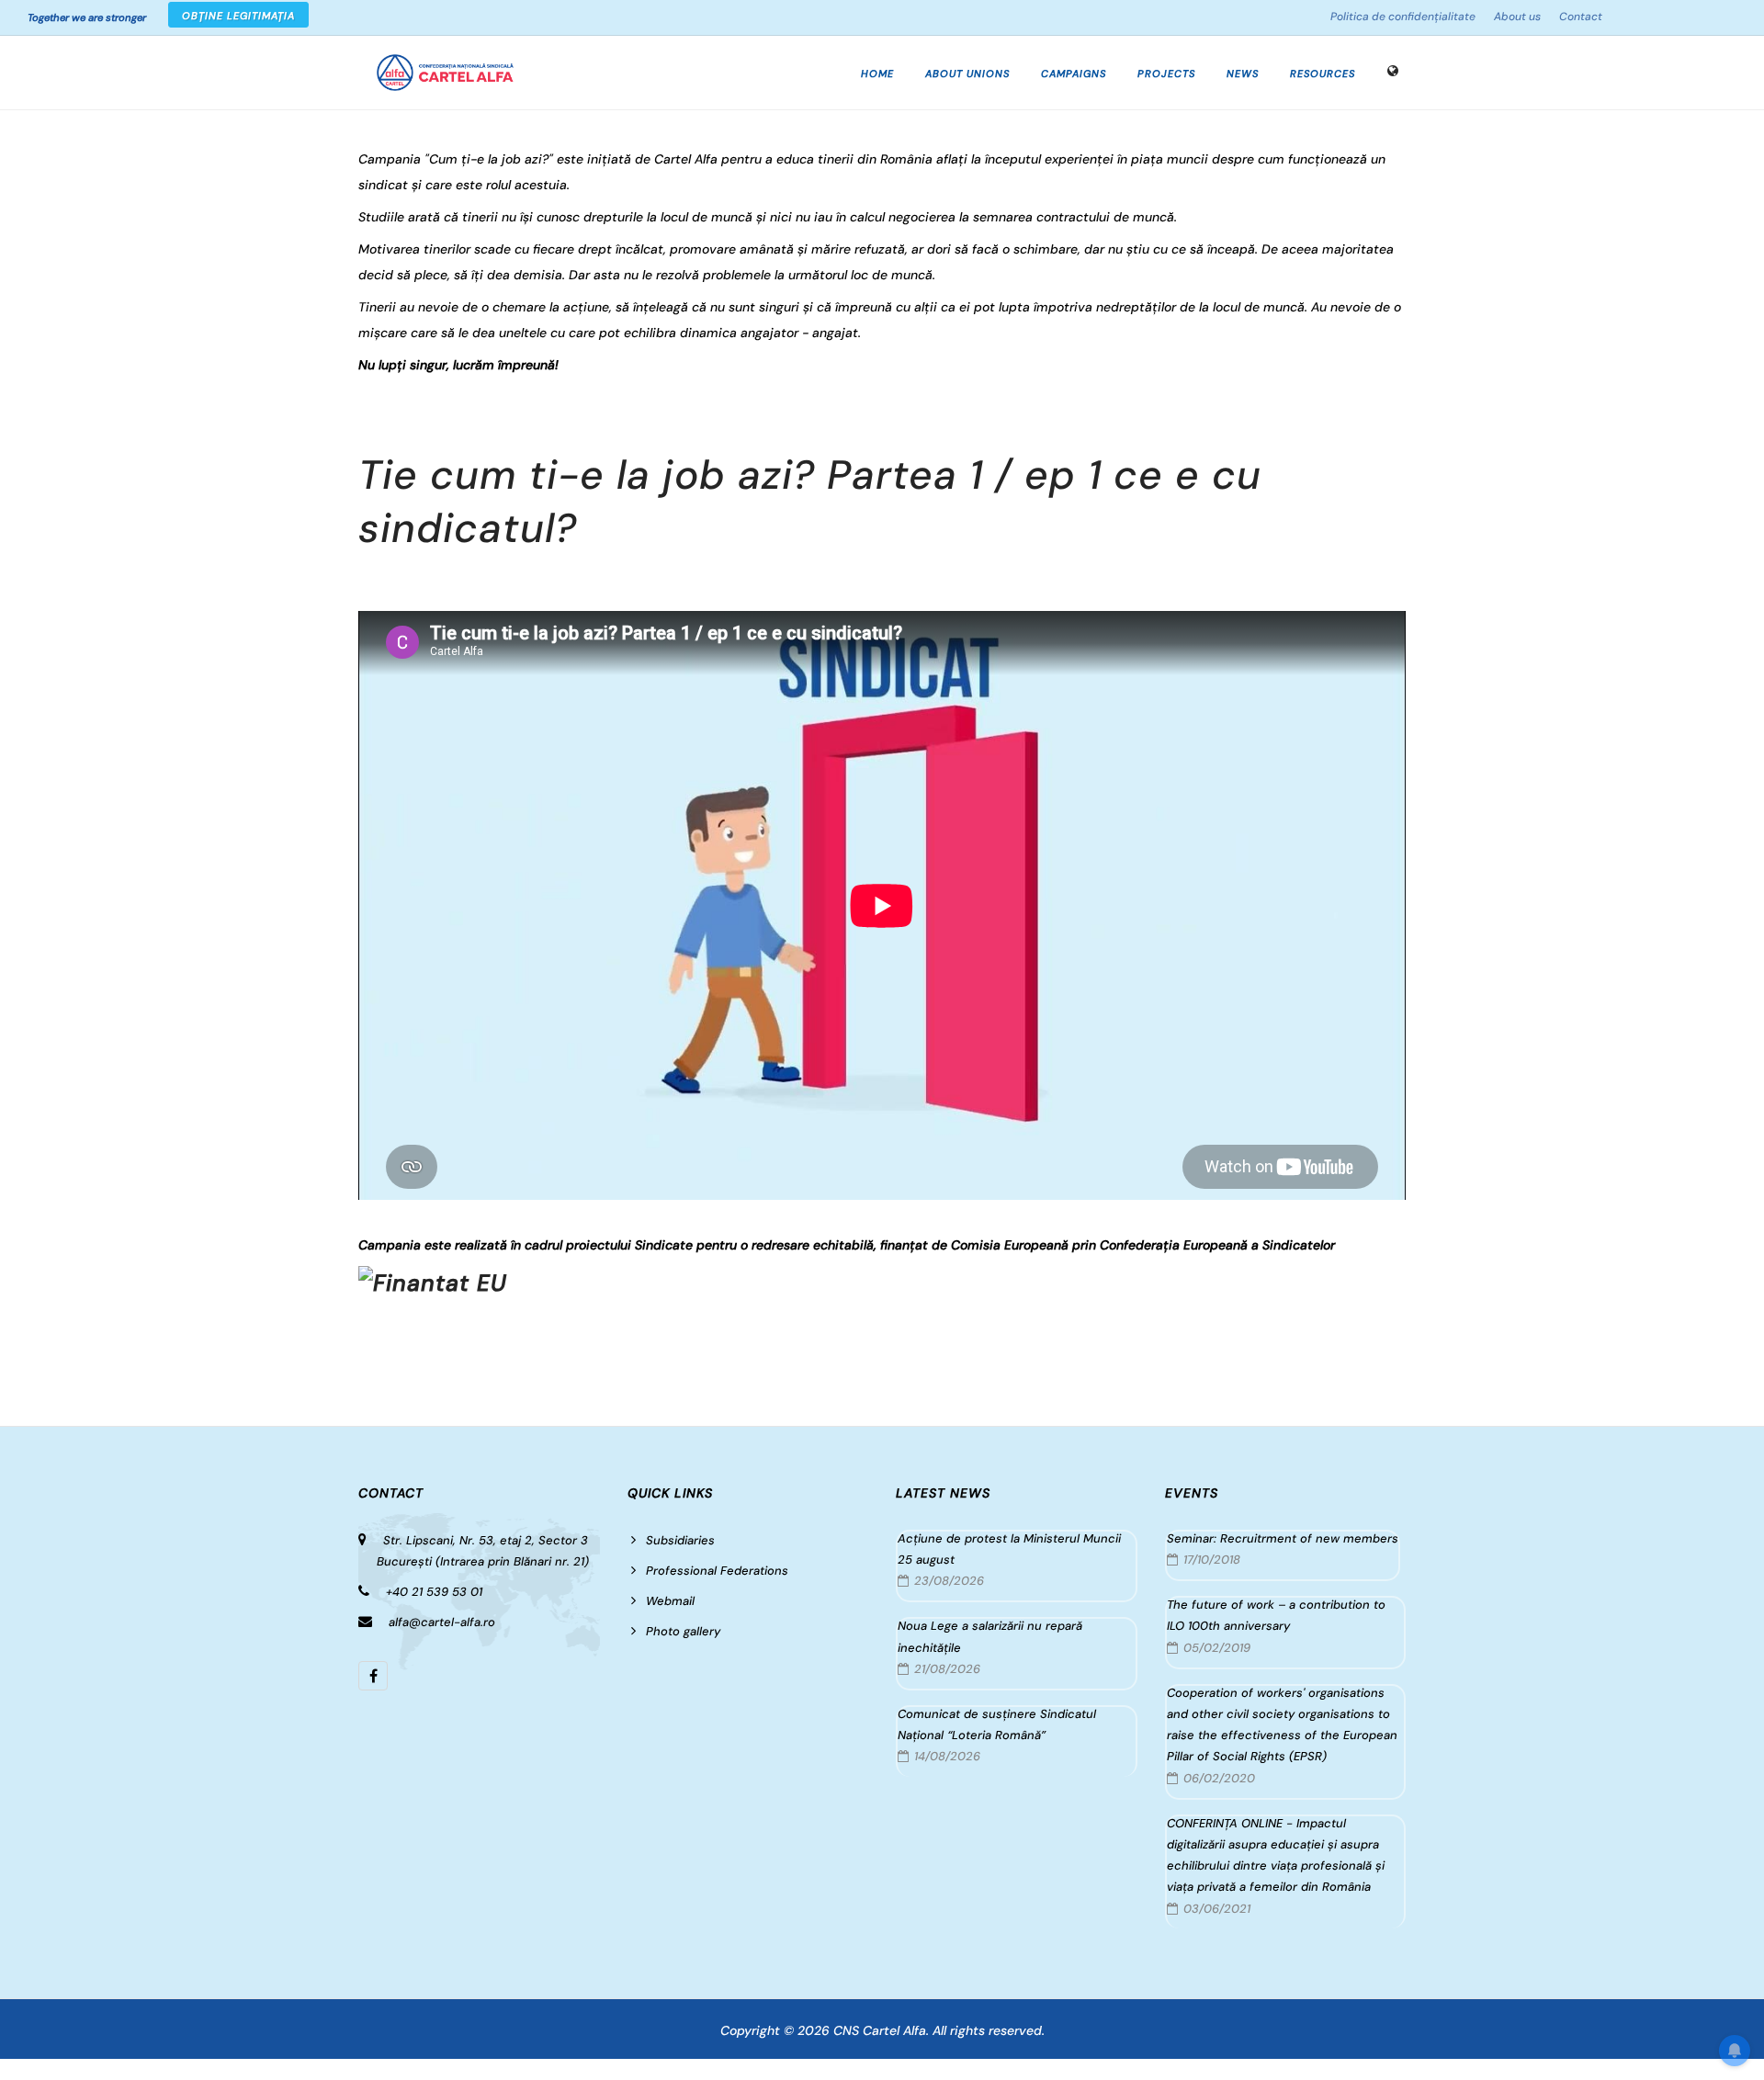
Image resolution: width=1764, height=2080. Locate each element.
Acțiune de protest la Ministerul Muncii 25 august (1009, 1549)
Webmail (670, 1601)
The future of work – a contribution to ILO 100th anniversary (1276, 1615)
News (1243, 73)
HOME (877, 73)
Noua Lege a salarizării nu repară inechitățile (990, 1636)
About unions (967, 73)
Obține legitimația (238, 16)
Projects (1166, 73)
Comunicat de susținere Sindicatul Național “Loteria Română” (997, 1724)
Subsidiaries (680, 1540)
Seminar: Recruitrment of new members (1283, 1538)
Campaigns (1074, 73)
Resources (1323, 73)
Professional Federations (717, 1571)
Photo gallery (683, 1631)
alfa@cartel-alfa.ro (442, 1622)
